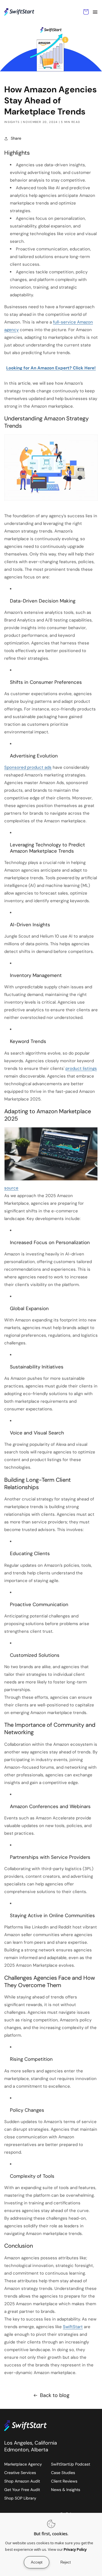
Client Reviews (64, 2481)
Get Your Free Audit (22, 2490)
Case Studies (63, 2473)
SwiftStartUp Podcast (71, 2464)
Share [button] (16, 138)
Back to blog (55, 2395)
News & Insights (66, 2490)
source (11, 1188)
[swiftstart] (31, 2426)
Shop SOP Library (20, 2498)
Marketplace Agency (23, 2464)
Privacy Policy (75, 2549)
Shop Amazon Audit (22, 2481)
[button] (95, 12)
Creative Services (20, 2473)
